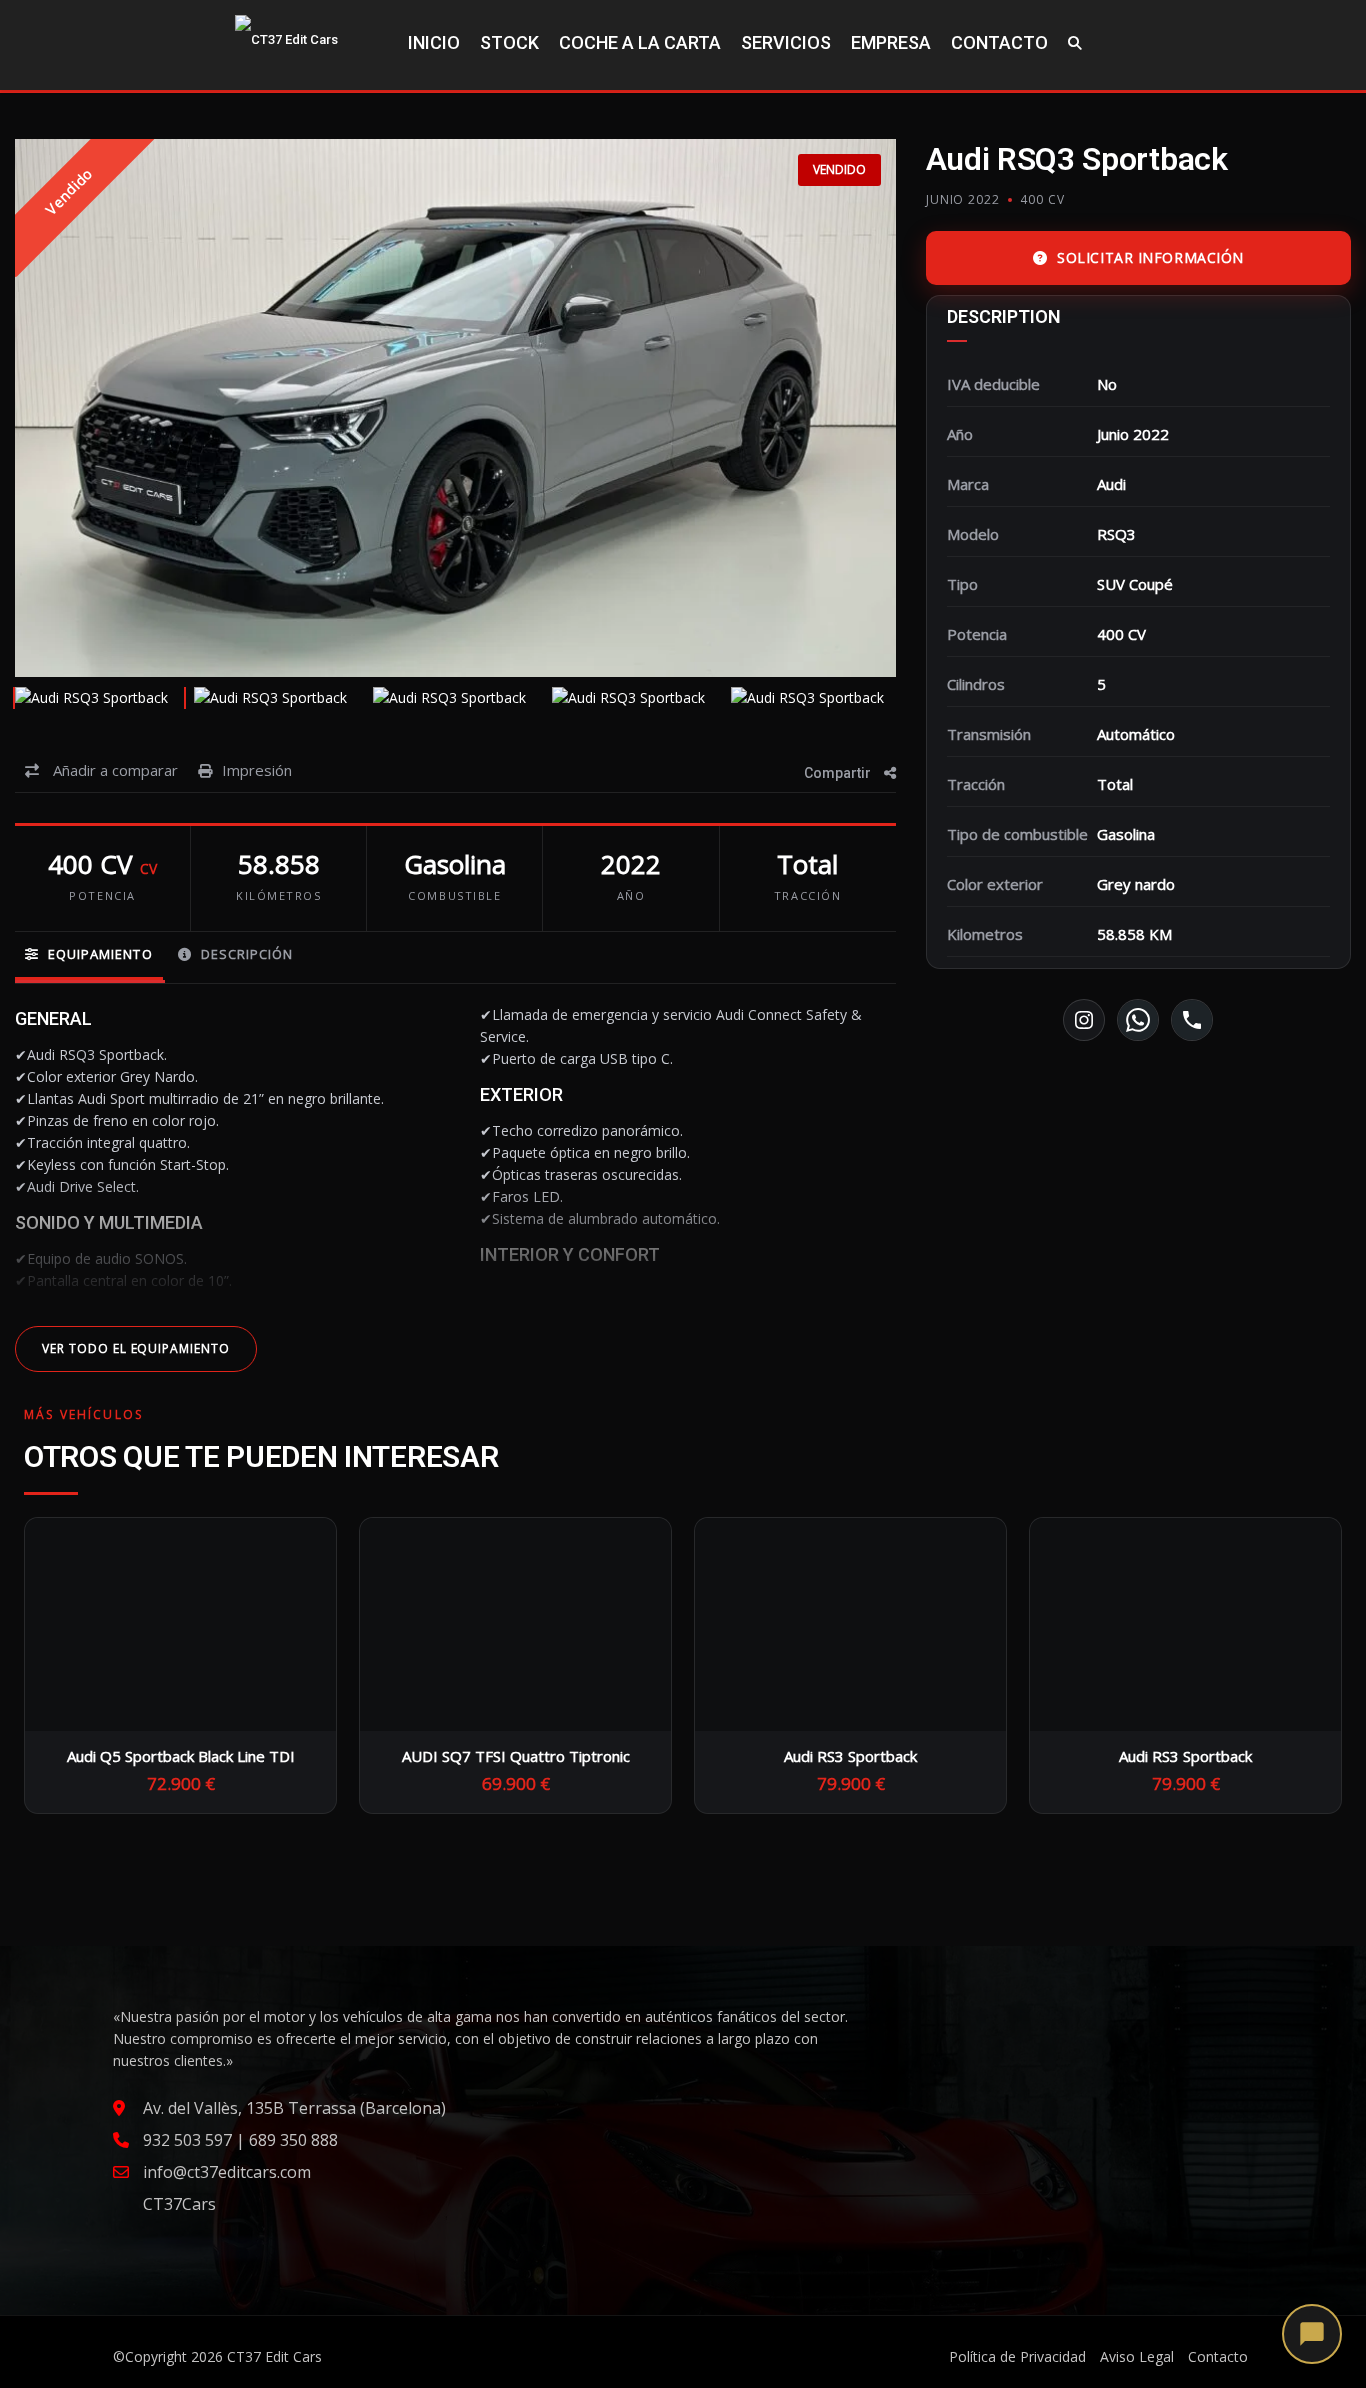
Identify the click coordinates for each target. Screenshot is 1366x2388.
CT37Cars (179, 2204)
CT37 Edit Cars (274, 2356)
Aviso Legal (1137, 2356)
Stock (509, 42)
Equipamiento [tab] (98, 954)
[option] (455, 408)
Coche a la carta (640, 42)
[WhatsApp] (1138, 1020)
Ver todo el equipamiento (136, 1348)
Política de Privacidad (1017, 2356)
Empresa (891, 42)
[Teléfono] (1192, 1020)
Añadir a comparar (113, 770)
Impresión (257, 770)
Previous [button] (68, 408)
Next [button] (843, 408)
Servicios (786, 42)
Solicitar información (1150, 257)
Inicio (434, 42)
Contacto (999, 42)
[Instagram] (1084, 1020)
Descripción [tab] (245, 954)
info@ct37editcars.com (227, 2172)
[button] (1312, 2334)
